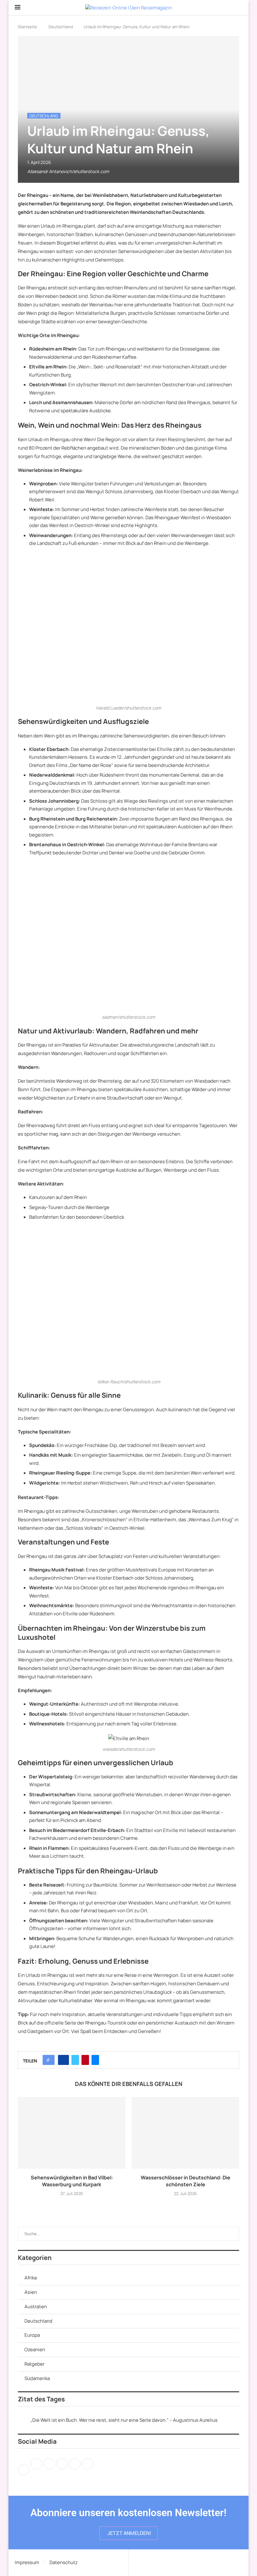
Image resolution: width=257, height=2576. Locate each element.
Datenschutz (64, 2562)
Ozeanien (35, 2349)
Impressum (27, 2562)
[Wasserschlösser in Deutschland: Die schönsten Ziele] (185, 2133)
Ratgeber (34, 2364)
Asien (31, 2292)
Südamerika (37, 2378)
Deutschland (61, 27)
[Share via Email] (95, 2060)
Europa (32, 2335)
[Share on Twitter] (75, 2060)
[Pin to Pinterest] (85, 2060)
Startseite (27, 27)
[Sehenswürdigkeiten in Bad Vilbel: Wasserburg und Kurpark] (72, 2133)
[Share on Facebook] (63, 2060)
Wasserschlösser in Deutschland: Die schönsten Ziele (186, 2181)
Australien (36, 2307)
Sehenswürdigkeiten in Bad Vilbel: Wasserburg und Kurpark (72, 2181)
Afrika (31, 2278)
